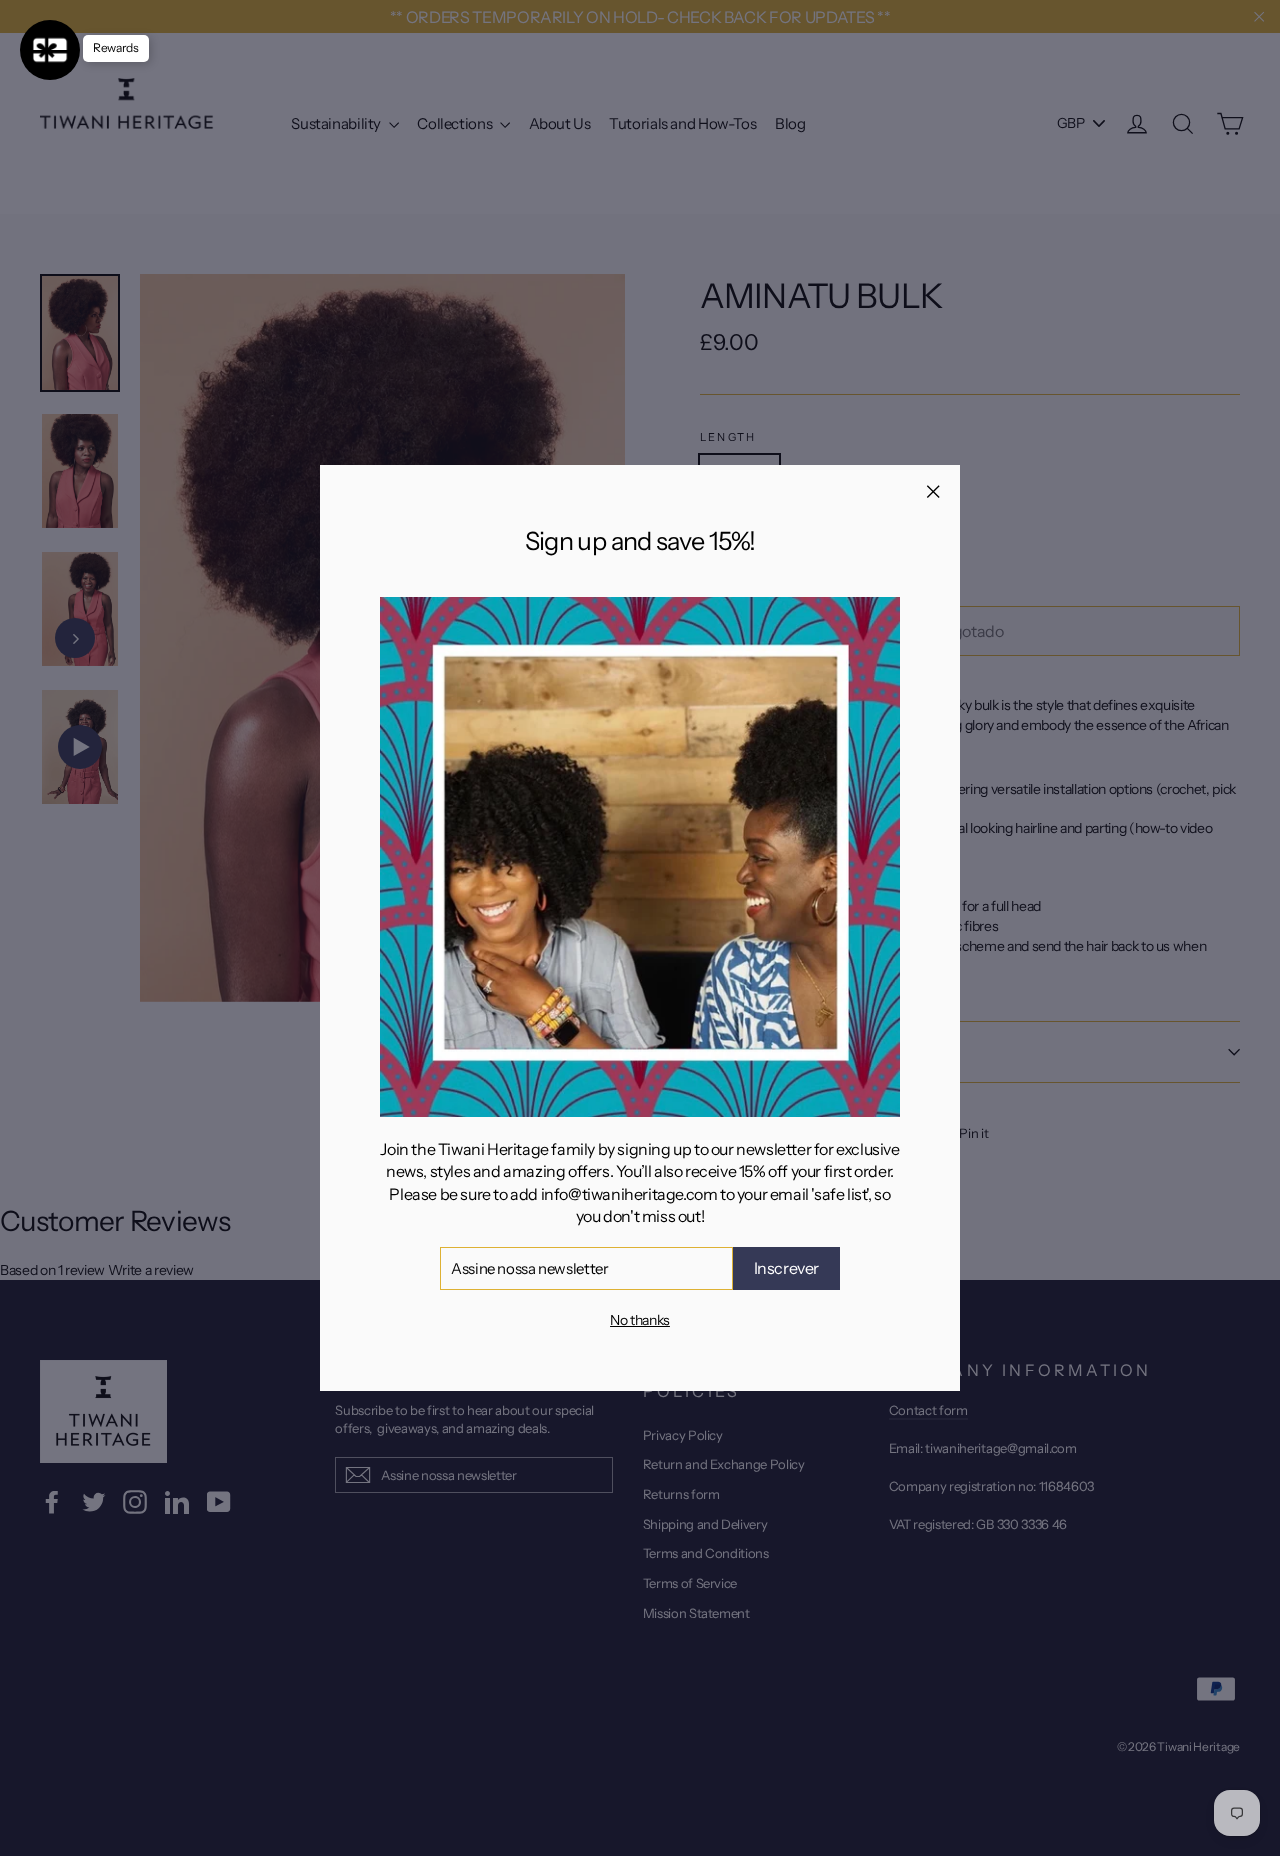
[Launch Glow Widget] (50, 50)
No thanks (640, 1320)
